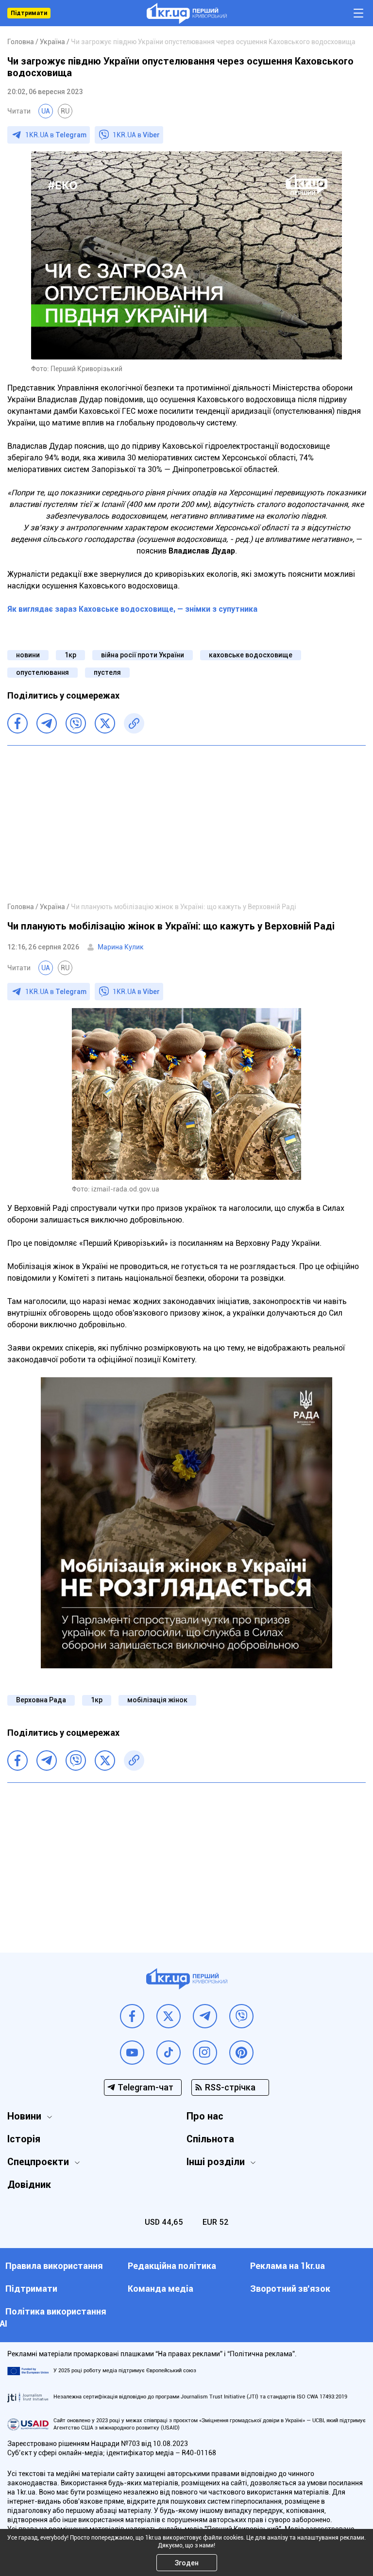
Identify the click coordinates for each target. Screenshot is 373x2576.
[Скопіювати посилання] (134, 723)
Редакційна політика (172, 2266)
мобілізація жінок (157, 1700)
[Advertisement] (186, 823)
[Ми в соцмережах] (132, 2016)
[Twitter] (105, 723)
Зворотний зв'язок (290, 2289)
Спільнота (210, 2139)
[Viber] (76, 723)
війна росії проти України (143, 655)
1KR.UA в (56, 135)
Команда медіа (161, 2289)
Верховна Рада (41, 1700)
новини (28, 655)
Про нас (205, 2116)
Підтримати (29, 13)
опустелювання (42, 672)
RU (65, 111)
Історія (24, 2139)
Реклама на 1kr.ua (288, 2266)
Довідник (29, 2185)
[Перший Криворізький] (187, 13)
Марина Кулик (121, 947)
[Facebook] (17, 723)
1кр (70, 655)
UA (46, 111)
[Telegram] (47, 723)
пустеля (107, 672)
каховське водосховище (251, 655)
